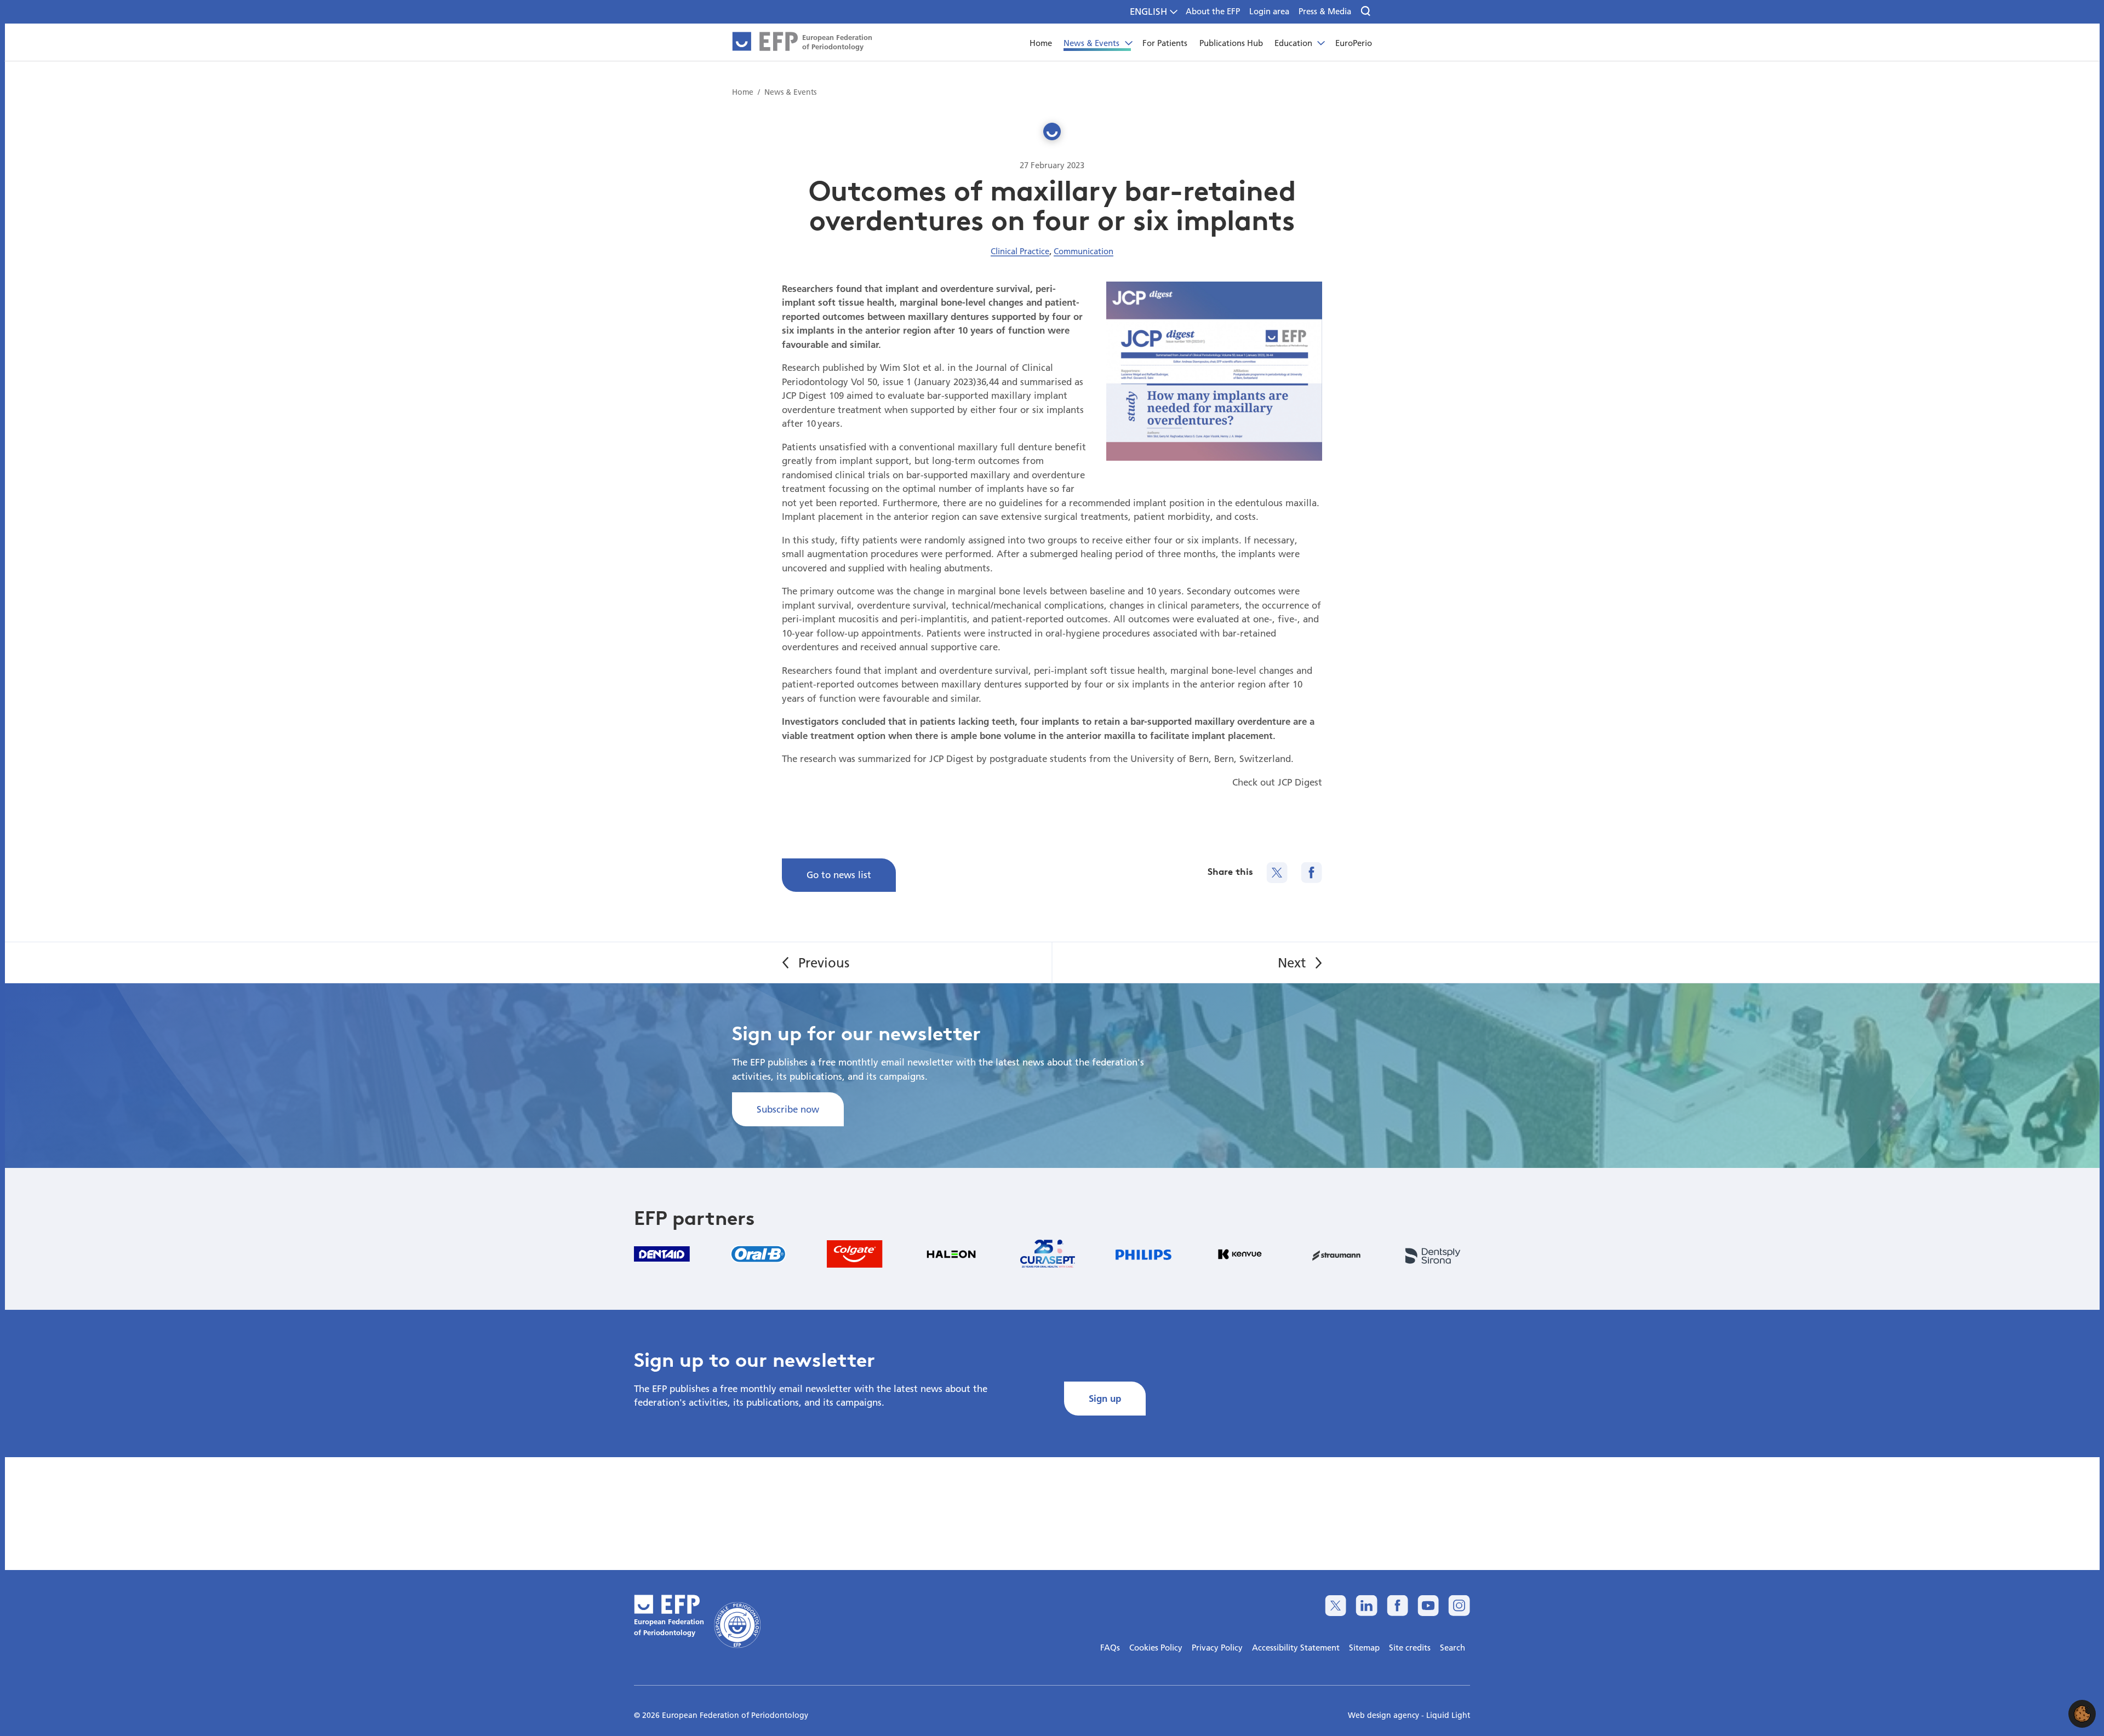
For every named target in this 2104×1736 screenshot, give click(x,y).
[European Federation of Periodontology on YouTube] (1428, 1605)
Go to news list (839, 875)
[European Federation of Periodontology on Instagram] (1459, 1605)
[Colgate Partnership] (855, 1254)
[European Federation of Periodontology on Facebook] (1397, 1605)
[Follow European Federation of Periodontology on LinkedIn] (1366, 1605)
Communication (1084, 251)
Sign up (1105, 1398)
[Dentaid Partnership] (662, 1254)
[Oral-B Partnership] (758, 1254)
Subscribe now (788, 1109)
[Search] (1366, 12)
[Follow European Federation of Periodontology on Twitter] (1336, 1605)
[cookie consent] (2082, 1714)
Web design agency (1385, 1715)
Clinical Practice (1020, 251)
